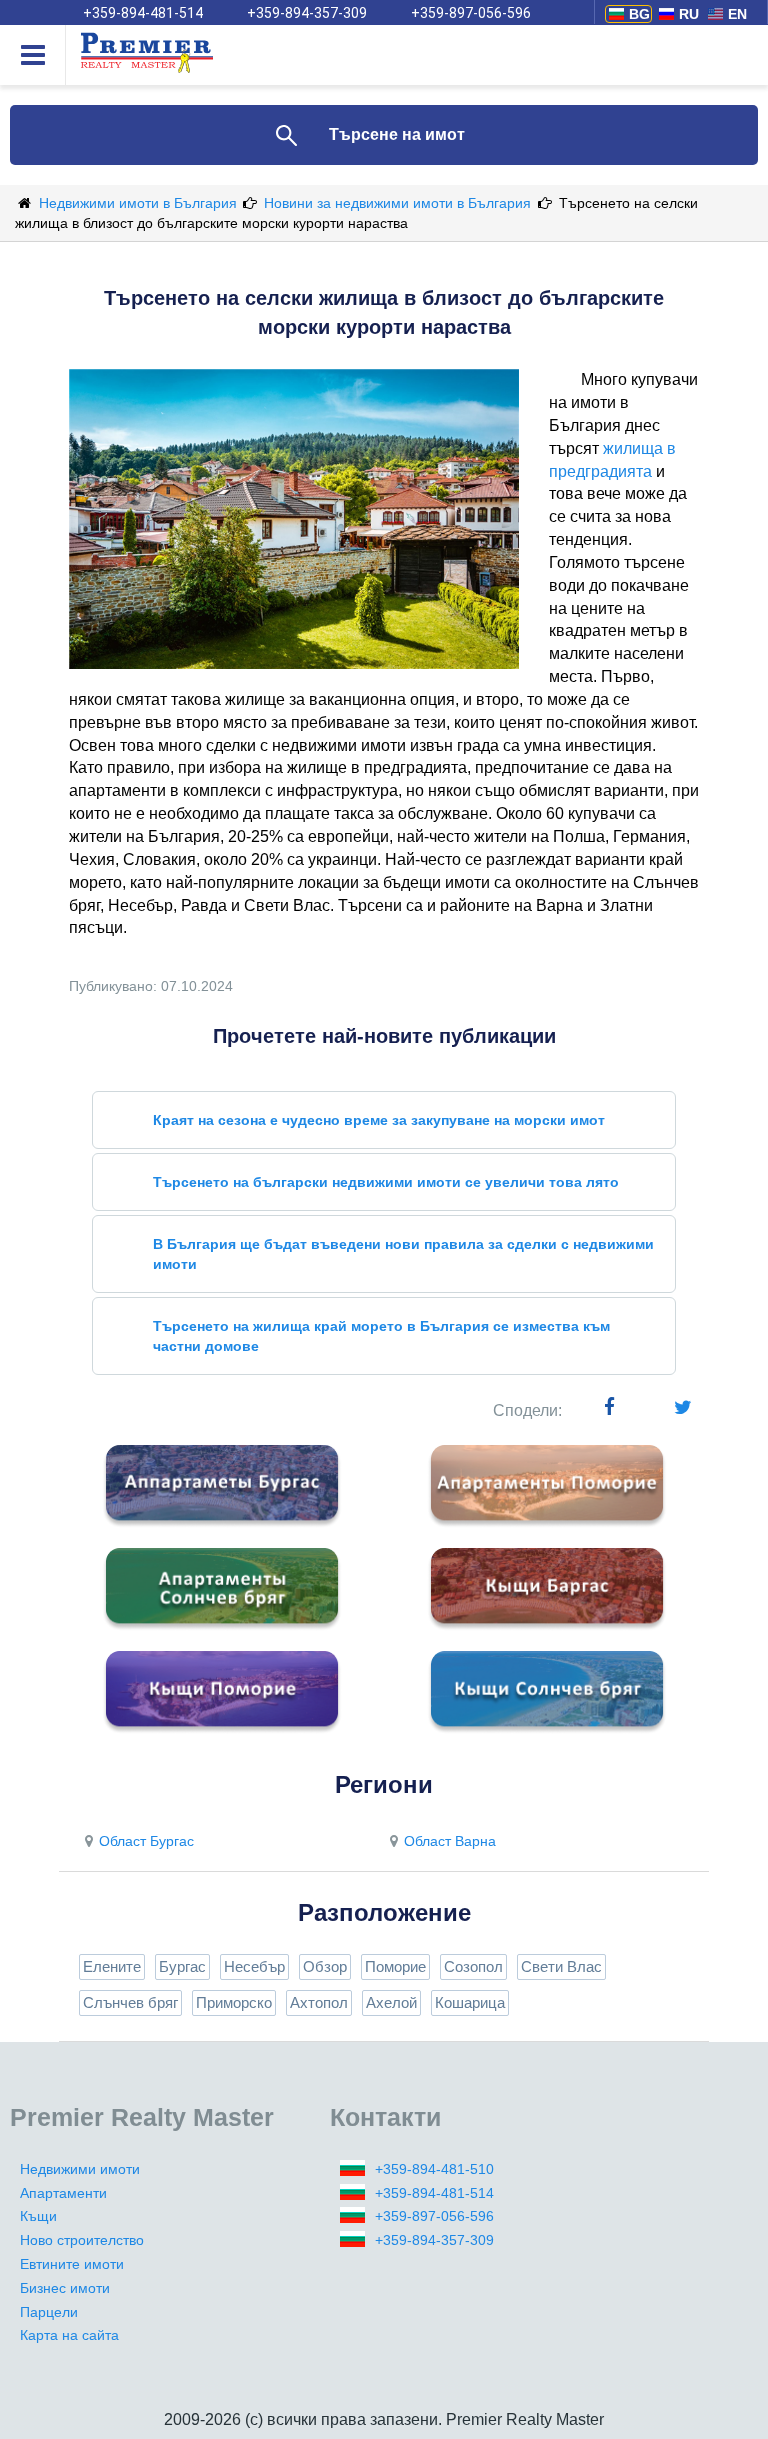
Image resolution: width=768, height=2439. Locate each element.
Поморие (395, 1966)
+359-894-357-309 (307, 13)
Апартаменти (63, 2193)
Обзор (325, 1966)
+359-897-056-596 (471, 13)
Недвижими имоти (80, 2169)
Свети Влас (561, 1966)
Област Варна (450, 1841)
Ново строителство (82, 2240)
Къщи (38, 2216)
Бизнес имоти (65, 2288)
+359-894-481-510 (434, 2169)
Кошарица (470, 2002)
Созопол (473, 1966)
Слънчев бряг (130, 2002)
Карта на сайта (69, 2335)
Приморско (234, 2002)
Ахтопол (319, 2002)
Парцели (49, 2312)
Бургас (182, 1966)
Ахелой (391, 2002)
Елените (112, 1966)
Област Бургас (146, 1841)
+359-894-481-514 (143, 13)
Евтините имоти (72, 2264)
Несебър (254, 1966)
